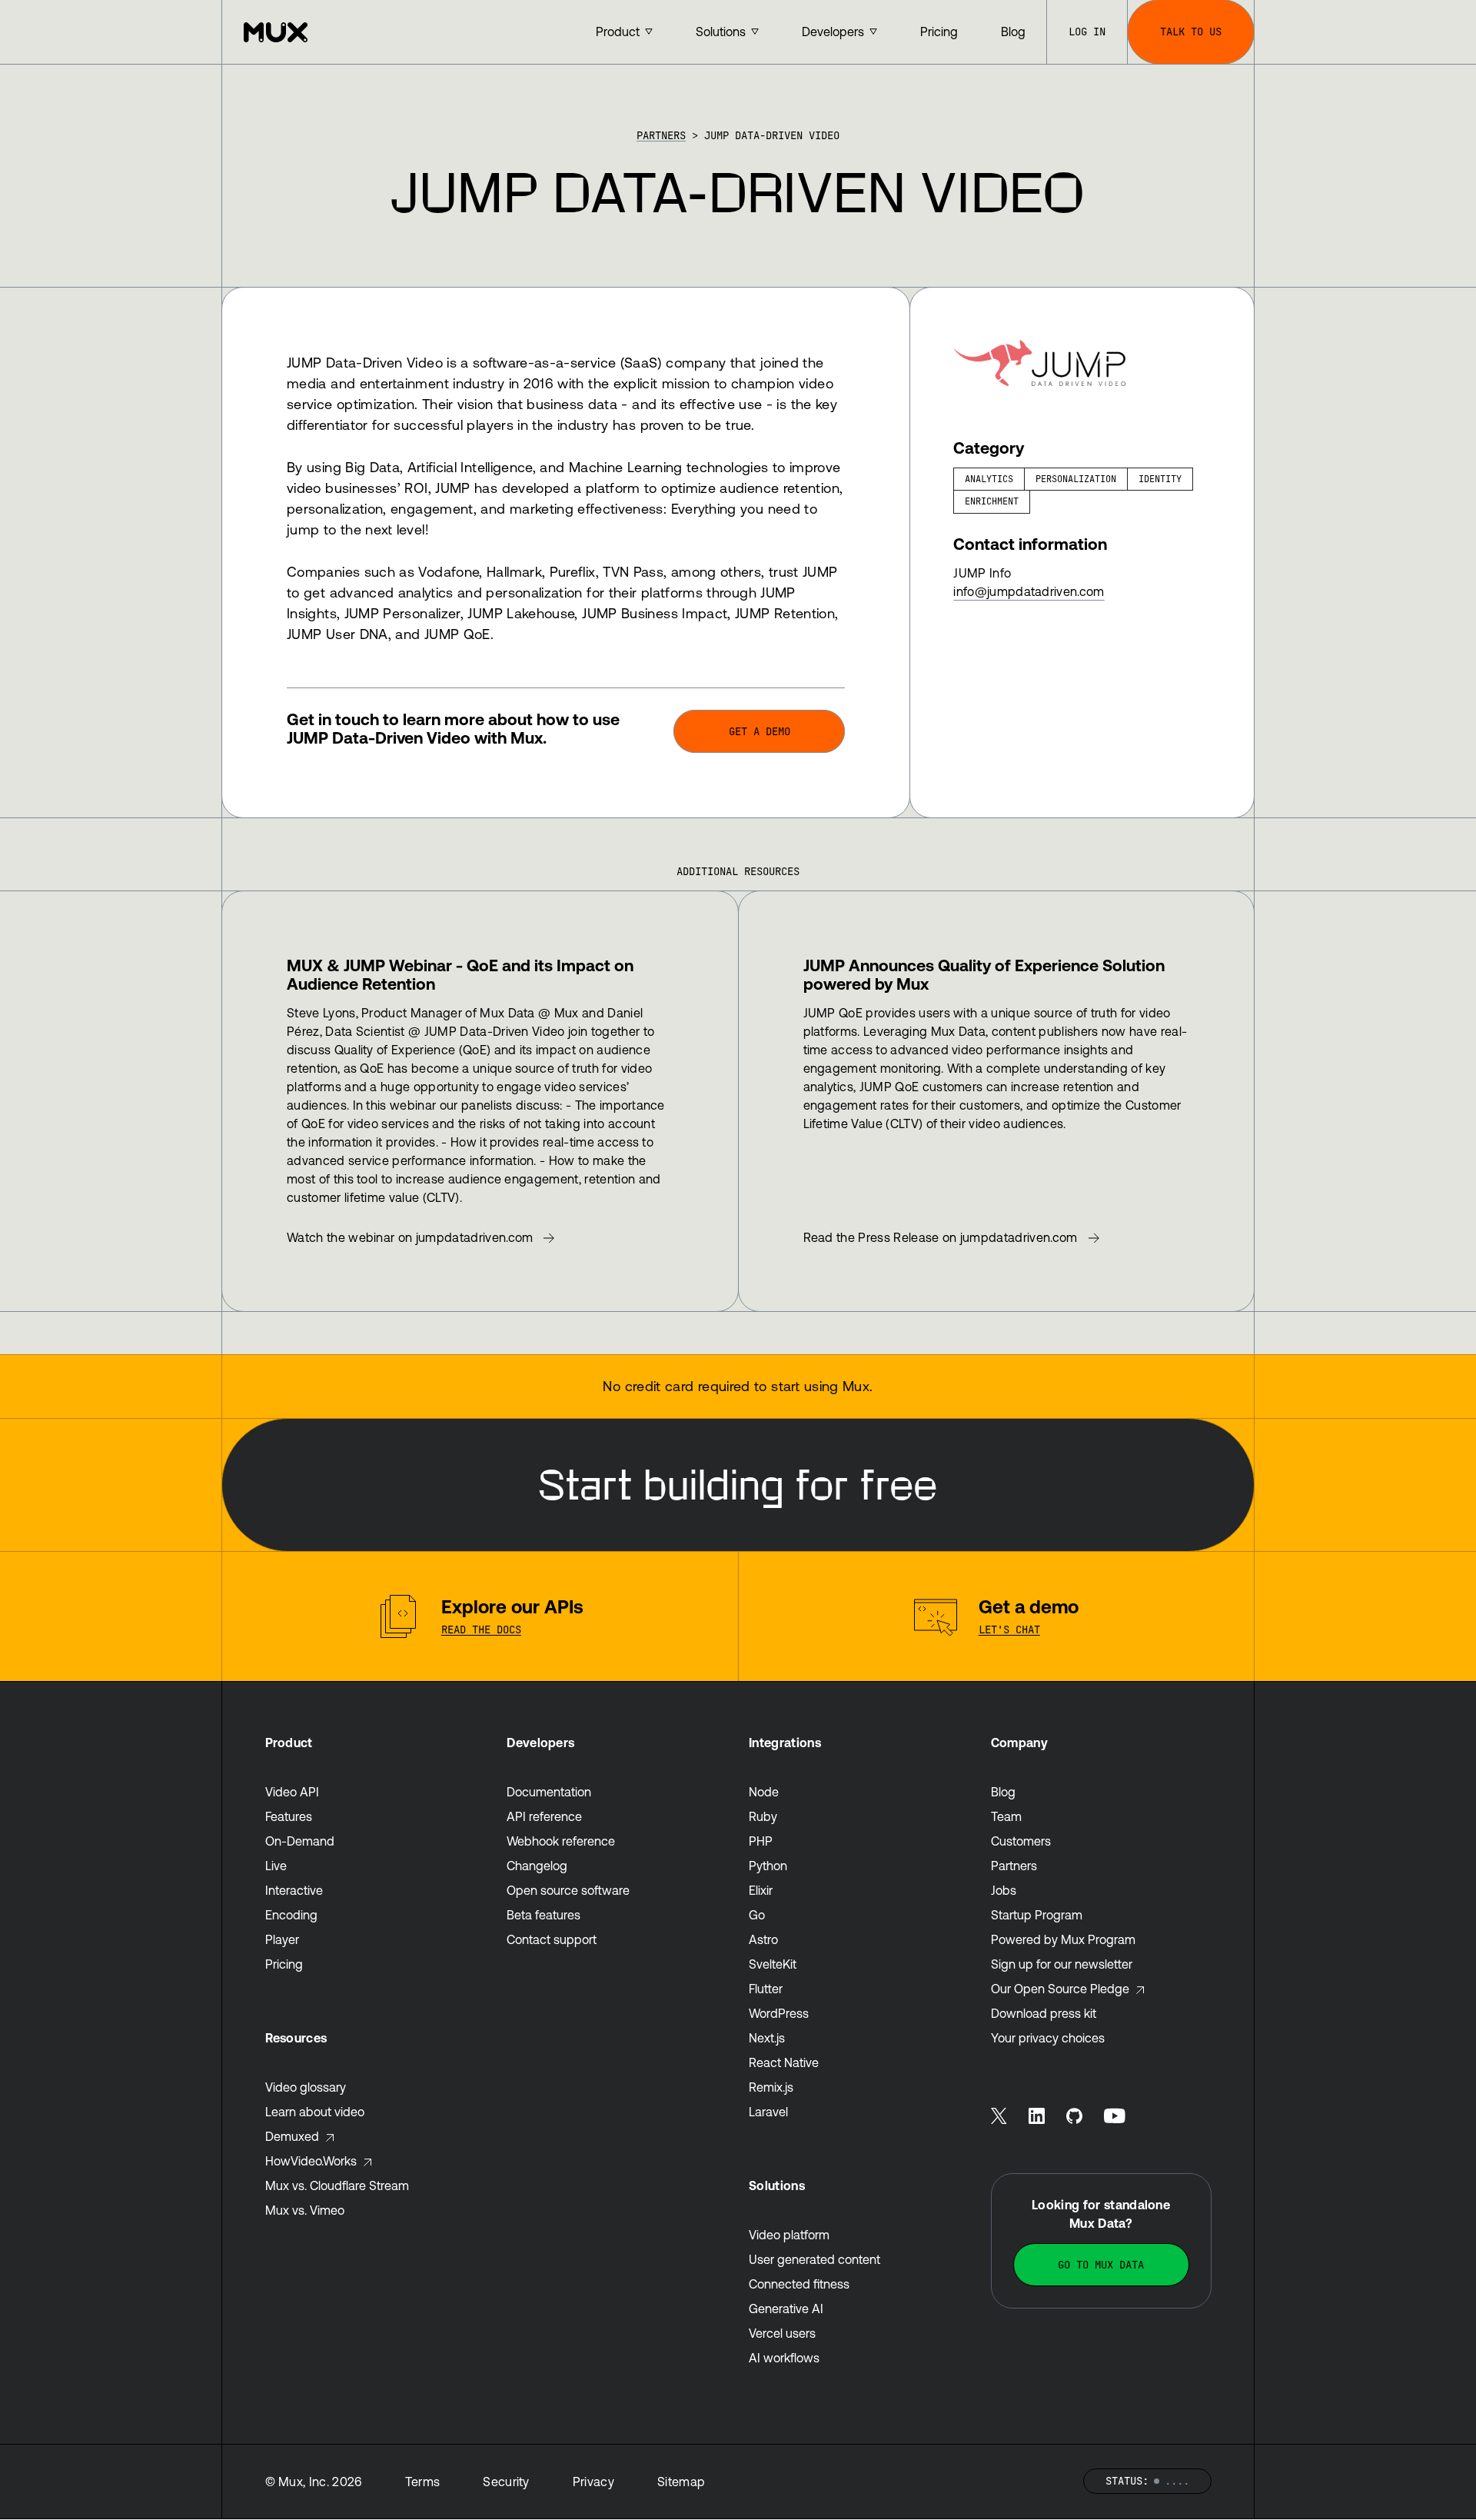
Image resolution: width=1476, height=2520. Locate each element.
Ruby (763, 1816)
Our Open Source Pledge (1060, 1989)
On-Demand (300, 1841)
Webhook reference (561, 1841)
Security (506, 2482)
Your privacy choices (1048, 2038)
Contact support (552, 1939)
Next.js (767, 2038)
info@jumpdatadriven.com (1029, 591)
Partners (661, 135)
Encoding (291, 1915)
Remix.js (771, 2087)
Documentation (549, 1792)
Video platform (789, 2235)
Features (289, 1816)
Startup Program (1037, 1915)
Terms (423, 2482)
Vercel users (782, 2333)
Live (276, 1866)
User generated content (814, 2259)
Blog (1003, 1792)
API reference (544, 1816)
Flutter (766, 1989)
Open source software (568, 1890)
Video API (292, 1792)
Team (1006, 1816)
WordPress (779, 2013)
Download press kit (1044, 2013)
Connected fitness (799, 2284)
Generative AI (786, 2309)
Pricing (284, 1964)
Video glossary (306, 2087)
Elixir (761, 1890)
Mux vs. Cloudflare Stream (337, 2185)
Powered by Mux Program (1063, 1939)
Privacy (593, 2482)
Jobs (1004, 1890)
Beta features (544, 1915)
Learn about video (315, 2112)
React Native (784, 2062)
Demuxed (292, 2136)
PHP (761, 1841)
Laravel (768, 2112)
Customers (1021, 1841)
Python (768, 1866)
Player (282, 1939)
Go (757, 1915)
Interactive (294, 1890)
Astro (763, 1939)
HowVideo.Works (311, 2161)
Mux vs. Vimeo (305, 2210)
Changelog (537, 1866)
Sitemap (681, 2482)
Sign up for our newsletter (1062, 1964)
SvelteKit (773, 1964)
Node (764, 1792)
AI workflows (784, 2358)
